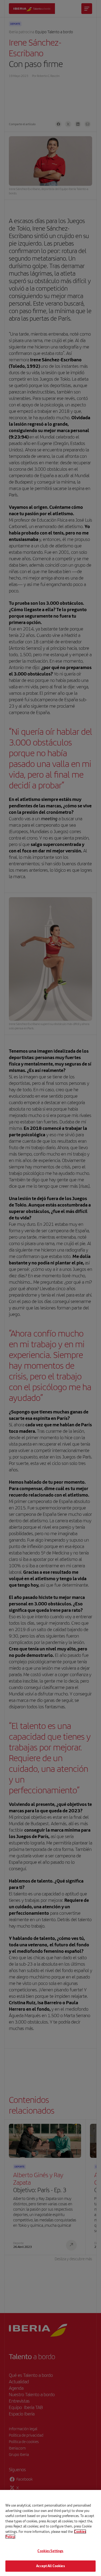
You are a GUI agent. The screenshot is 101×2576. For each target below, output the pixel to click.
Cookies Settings (50, 2551)
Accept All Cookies (50, 2566)
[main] (50, 2533)
